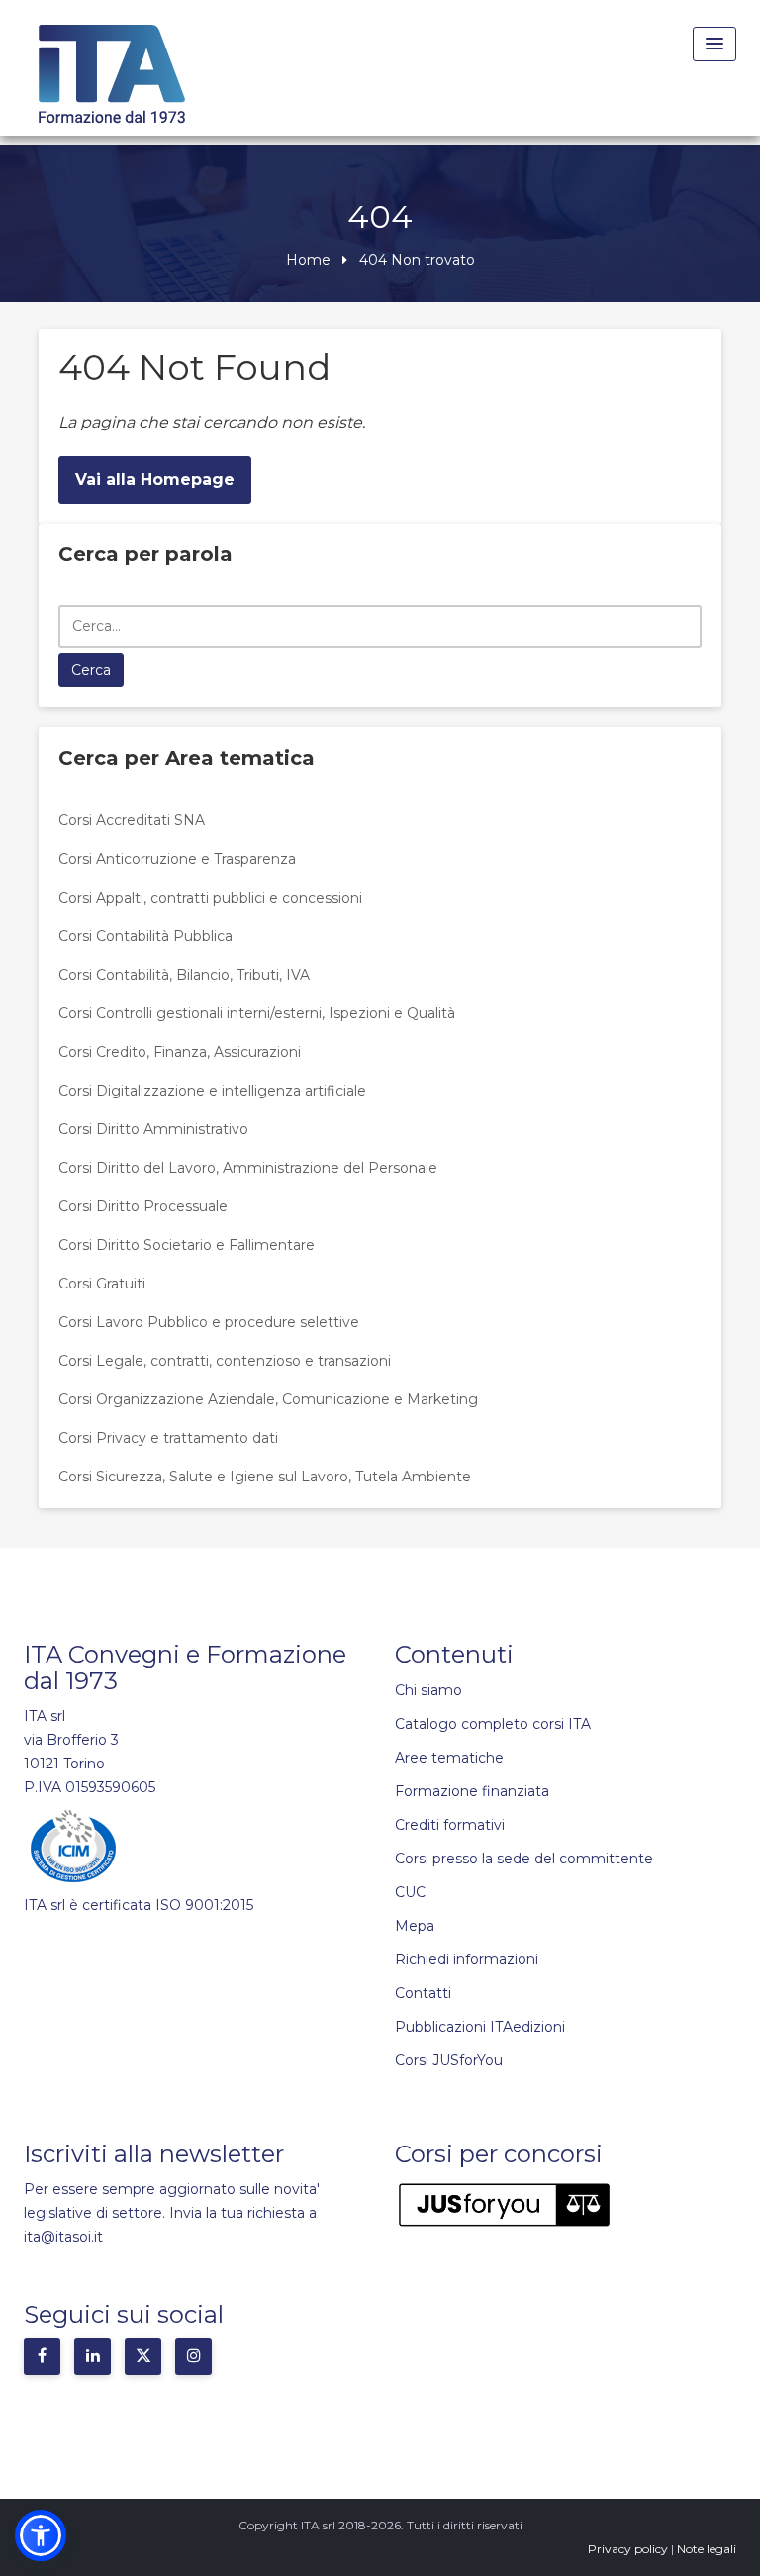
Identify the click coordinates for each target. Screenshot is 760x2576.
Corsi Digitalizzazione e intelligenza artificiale (212, 1091)
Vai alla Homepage (155, 479)
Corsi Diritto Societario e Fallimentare (187, 1245)
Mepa (415, 1926)
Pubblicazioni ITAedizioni (480, 2027)
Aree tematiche (449, 1758)
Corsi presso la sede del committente (524, 1859)
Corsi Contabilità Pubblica (145, 936)
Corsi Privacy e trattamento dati (168, 1438)
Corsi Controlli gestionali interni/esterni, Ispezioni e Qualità (257, 1013)
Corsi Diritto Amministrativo (153, 1129)
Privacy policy (628, 2549)
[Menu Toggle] (714, 44)
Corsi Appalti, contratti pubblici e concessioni (210, 898)
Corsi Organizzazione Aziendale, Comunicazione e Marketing (268, 1399)
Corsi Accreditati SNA (132, 820)
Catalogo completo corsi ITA (493, 1724)
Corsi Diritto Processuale (143, 1206)
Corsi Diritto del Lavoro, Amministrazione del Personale (248, 1168)
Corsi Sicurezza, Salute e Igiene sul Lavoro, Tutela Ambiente (265, 1477)
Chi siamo (428, 1690)
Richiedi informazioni (467, 1959)
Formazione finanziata (472, 1791)
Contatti (423, 1993)
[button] (41, 2535)
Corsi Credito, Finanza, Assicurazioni (180, 1052)
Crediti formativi (450, 1825)
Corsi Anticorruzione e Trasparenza (177, 859)
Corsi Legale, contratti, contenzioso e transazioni (225, 1361)
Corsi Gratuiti (102, 1284)
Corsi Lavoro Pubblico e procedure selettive (209, 1322)
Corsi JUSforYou (449, 2060)
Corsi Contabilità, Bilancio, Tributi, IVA (184, 975)
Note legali (707, 2549)
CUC (410, 1892)
